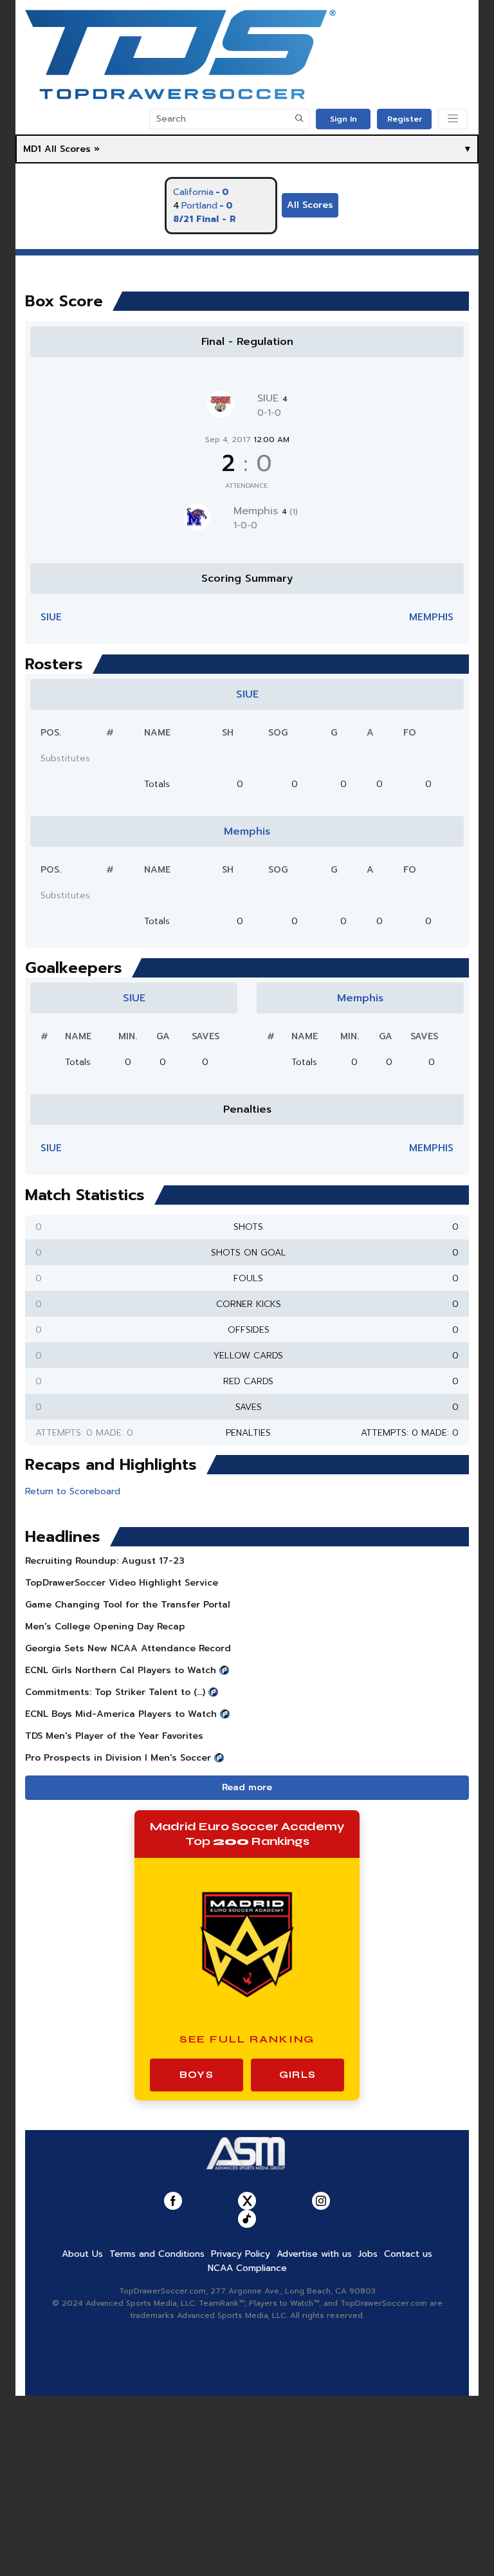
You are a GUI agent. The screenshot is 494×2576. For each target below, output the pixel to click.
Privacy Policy (241, 2254)
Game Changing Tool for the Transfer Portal (128, 1605)
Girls (297, 2075)
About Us (82, 2254)
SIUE (272, 398)
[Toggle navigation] (453, 119)
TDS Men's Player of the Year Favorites (114, 1736)
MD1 (32, 149)
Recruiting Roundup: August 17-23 (105, 1561)
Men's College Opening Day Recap (105, 1626)
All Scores (310, 205)
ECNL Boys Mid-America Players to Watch (121, 1714)
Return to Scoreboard (73, 1491)
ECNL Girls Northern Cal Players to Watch (121, 1670)
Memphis (266, 511)
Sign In (343, 119)
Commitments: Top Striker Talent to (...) (115, 1692)
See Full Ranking (247, 2039)
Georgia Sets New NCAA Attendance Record (128, 1648)
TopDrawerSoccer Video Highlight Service (122, 1583)
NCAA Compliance (247, 2268)
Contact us (408, 2254)
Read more (247, 1787)
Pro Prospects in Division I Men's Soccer (118, 1758)
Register (405, 119)
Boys (197, 2075)
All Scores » (72, 149)
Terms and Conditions (157, 2254)
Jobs (368, 2254)
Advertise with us (314, 2254)
